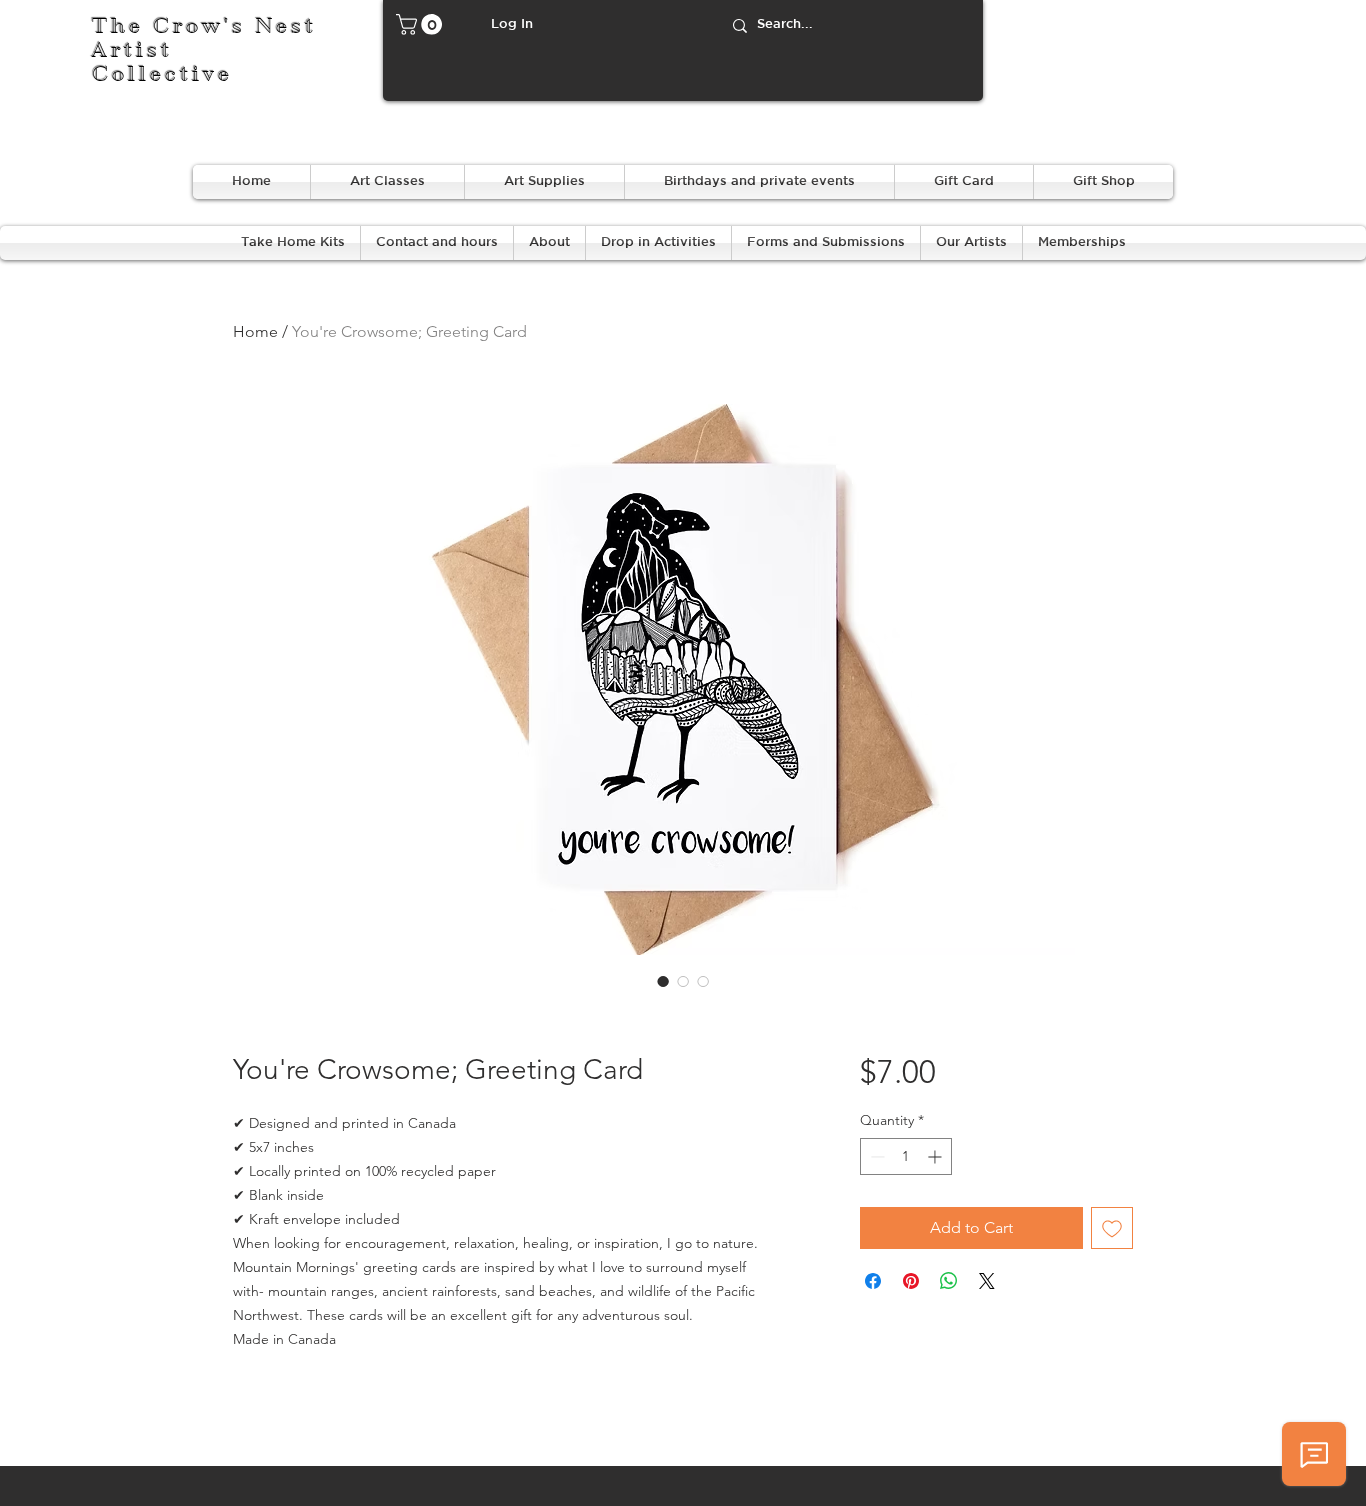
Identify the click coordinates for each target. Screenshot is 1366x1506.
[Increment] (936, 1156)
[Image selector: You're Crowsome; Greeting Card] (663, 981)
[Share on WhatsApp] (949, 1281)
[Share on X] (987, 1281)
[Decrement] (875, 1156)
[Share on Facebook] (873, 1281)
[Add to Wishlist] (1112, 1228)
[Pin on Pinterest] (911, 1281)
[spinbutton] (906, 1156)
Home (255, 331)
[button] (421, 24)
